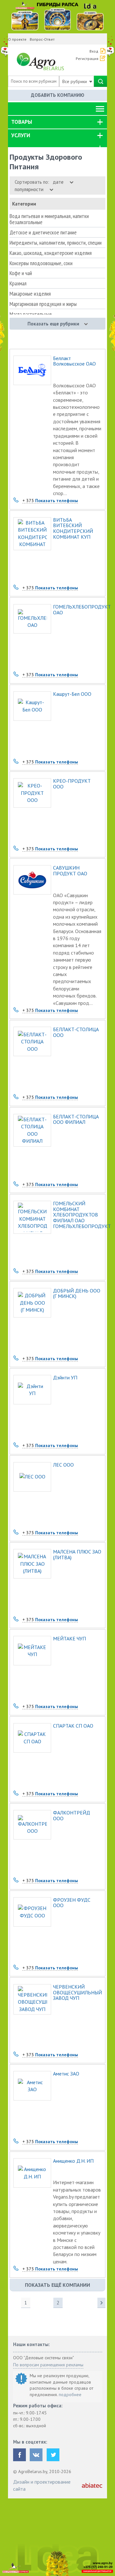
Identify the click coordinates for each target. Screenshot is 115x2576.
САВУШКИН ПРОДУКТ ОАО (70, 871)
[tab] (57, 122)
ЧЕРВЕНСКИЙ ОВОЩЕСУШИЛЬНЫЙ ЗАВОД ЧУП (77, 1993)
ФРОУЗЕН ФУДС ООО (72, 1903)
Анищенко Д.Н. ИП (73, 2161)
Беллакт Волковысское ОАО (74, 361)
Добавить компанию (58, 95)
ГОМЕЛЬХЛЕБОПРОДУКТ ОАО (77, 610)
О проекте (17, 39)
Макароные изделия (30, 294)
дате (59, 182)
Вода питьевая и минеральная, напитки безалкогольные (49, 219)
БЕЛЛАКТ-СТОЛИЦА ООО (76, 1032)
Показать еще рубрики (53, 324)
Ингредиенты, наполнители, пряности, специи (56, 243)
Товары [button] (22, 122)
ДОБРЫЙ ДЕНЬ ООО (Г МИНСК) (77, 1294)
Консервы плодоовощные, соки (41, 263)
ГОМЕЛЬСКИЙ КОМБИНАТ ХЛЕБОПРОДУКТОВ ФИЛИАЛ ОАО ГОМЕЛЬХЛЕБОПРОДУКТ (77, 1215)
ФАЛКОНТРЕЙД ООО (72, 1816)
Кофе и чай (21, 273)
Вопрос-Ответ (42, 39)
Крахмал (18, 283)
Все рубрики (75, 81)
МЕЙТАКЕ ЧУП (69, 1639)
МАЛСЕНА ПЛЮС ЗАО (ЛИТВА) (77, 1555)
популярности (30, 189)
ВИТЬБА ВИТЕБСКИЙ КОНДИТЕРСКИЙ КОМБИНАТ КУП (73, 528)
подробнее (70, 2395)
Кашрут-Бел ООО (72, 694)
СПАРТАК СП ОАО (73, 1726)
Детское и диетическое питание (43, 232)
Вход (94, 51)
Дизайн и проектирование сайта (42, 2485)
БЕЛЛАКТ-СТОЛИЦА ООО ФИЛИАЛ (76, 1120)
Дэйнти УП (65, 1378)
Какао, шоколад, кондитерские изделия (51, 253)
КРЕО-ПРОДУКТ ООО (72, 784)
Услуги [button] (21, 135)
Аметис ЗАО (66, 2074)
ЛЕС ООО (63, 1465)
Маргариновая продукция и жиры (43, 304)
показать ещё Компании (57, 2285)
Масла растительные (31, 314)
